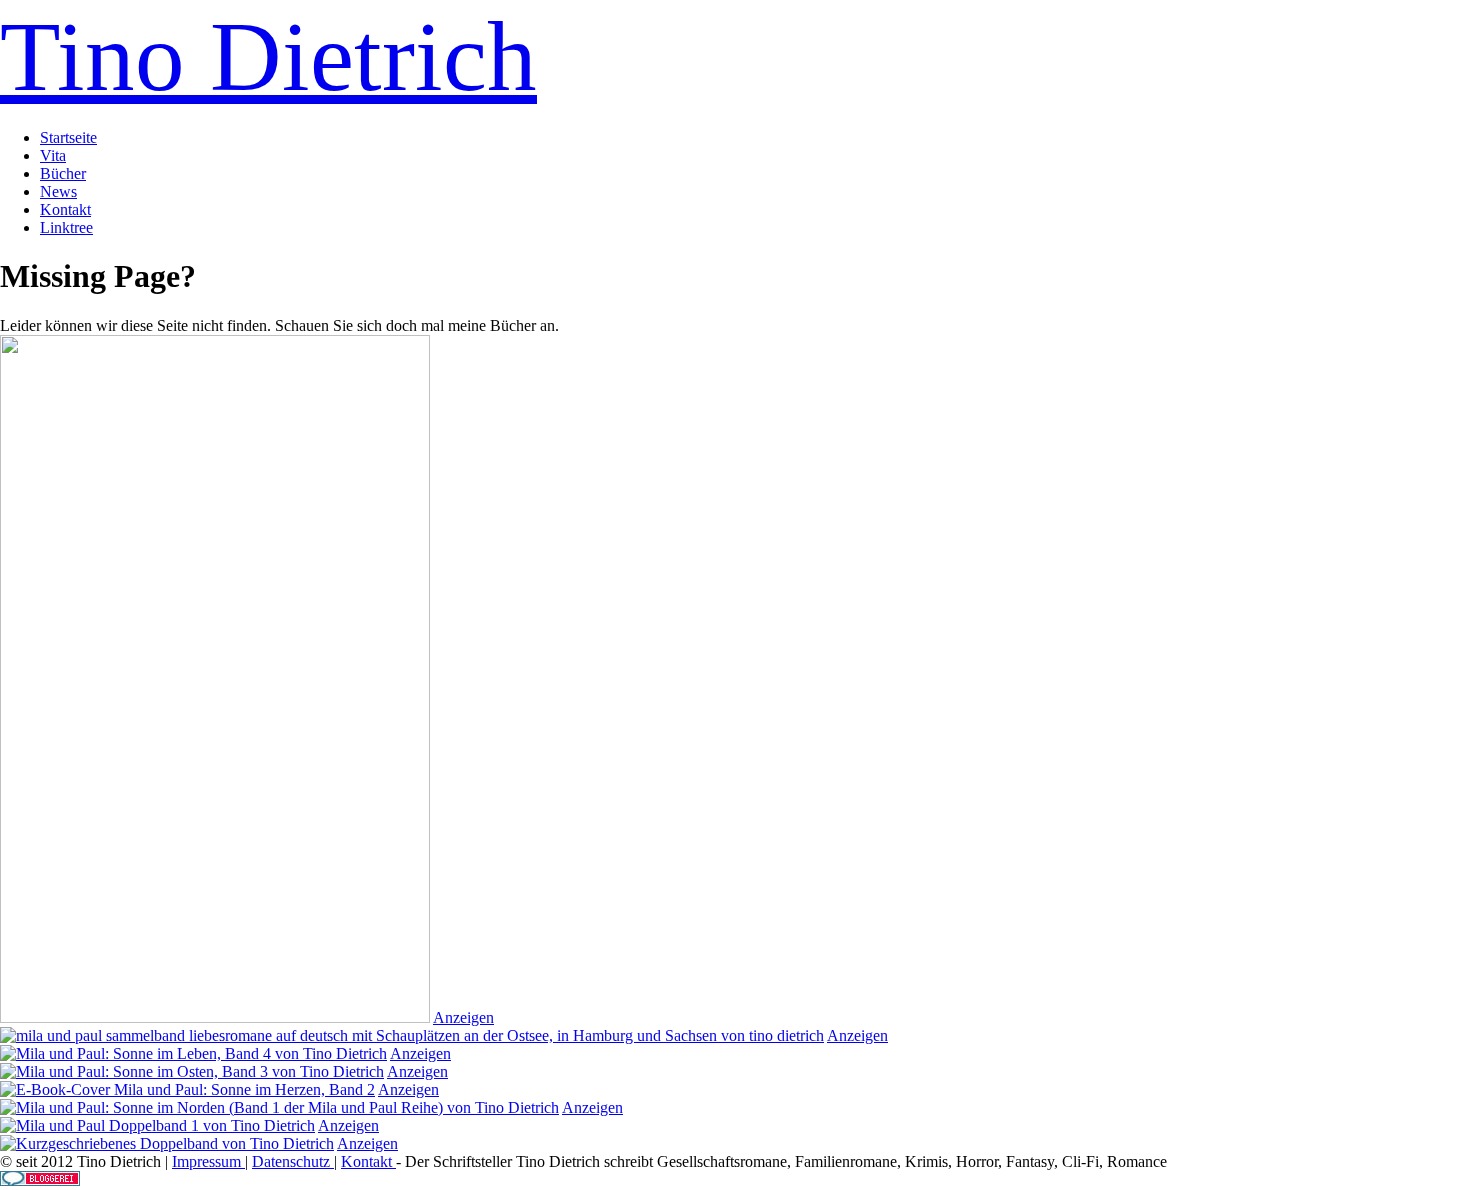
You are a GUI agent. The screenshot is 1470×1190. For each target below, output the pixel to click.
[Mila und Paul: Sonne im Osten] (192, 1071)
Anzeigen (463, 1017)
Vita (53, 155)
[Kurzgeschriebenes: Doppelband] (167, 1143)
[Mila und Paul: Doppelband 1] (157, 1125)
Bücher (63, 173)
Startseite (68, 137)
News (58, 191)
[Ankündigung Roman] (215, 1017)
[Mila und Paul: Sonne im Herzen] (187, 1089)
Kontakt (65, 209)
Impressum (208, 1161)
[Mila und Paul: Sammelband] (412, 1035)
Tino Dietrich (268, 56)
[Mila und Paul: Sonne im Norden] (279, 1107)
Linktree (66, 227)
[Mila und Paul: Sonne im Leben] (193, 1053)
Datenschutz (293, 1161)
